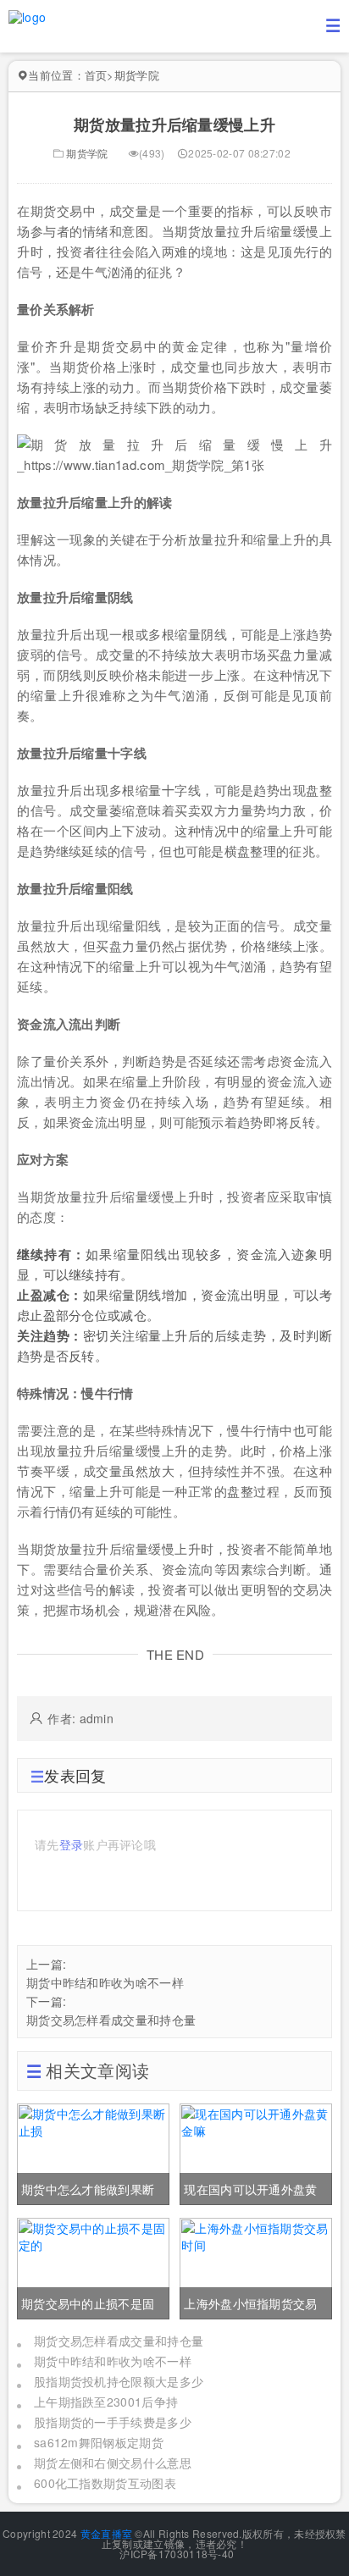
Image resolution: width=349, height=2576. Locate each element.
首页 (96, 75)
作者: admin (80, 1718)
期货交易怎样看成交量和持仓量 (111, 2020)
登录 (72, 1844)
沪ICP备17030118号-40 (175, 2554)
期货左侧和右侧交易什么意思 (113, 2463)
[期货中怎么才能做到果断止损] (93, 2152)
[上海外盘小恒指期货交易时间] (256, 2266)
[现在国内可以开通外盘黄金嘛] (256, 2152)
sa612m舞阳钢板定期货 (99, 2442)
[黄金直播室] (27, 15)
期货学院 (137, 75)
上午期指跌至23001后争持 (106, 2402)
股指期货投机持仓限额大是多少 (119, 2381)
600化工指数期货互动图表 (105, 2483)
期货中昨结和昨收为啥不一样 (105, 1982)
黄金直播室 (107, 2533)
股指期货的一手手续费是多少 (113, 2422)
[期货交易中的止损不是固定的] (93, 2266)
